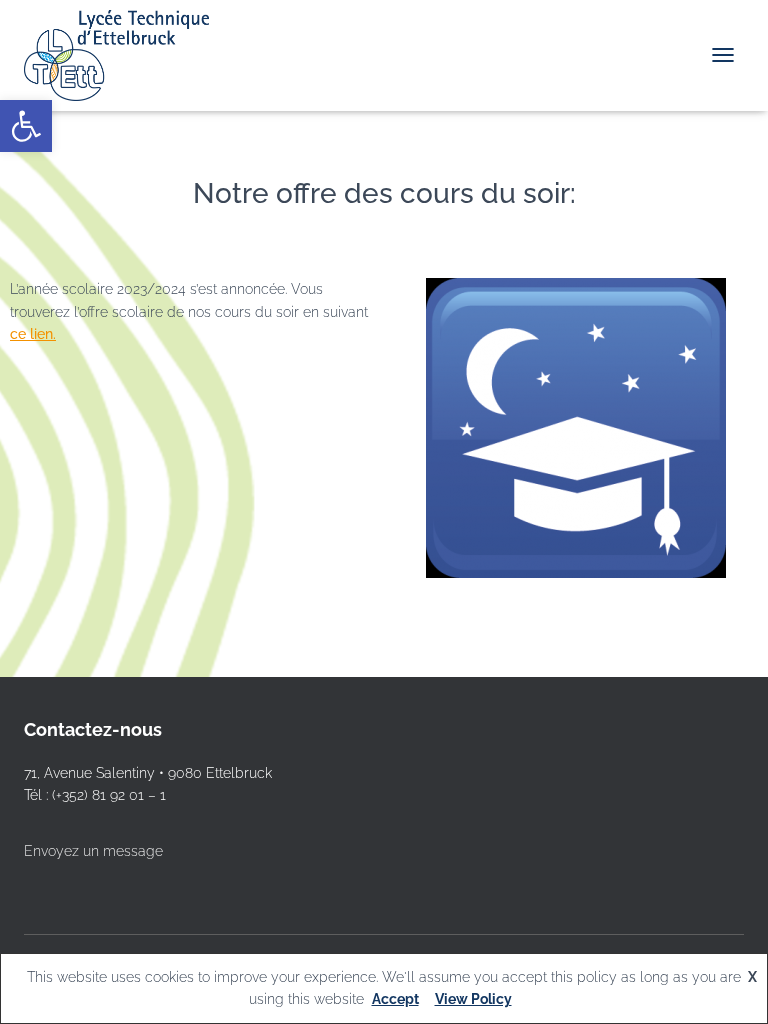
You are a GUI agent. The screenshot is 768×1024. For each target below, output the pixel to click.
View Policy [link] (473, 999)
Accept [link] (395, 999)
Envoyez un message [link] (93, 851)
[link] (26, 126)
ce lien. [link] (33, 334)
